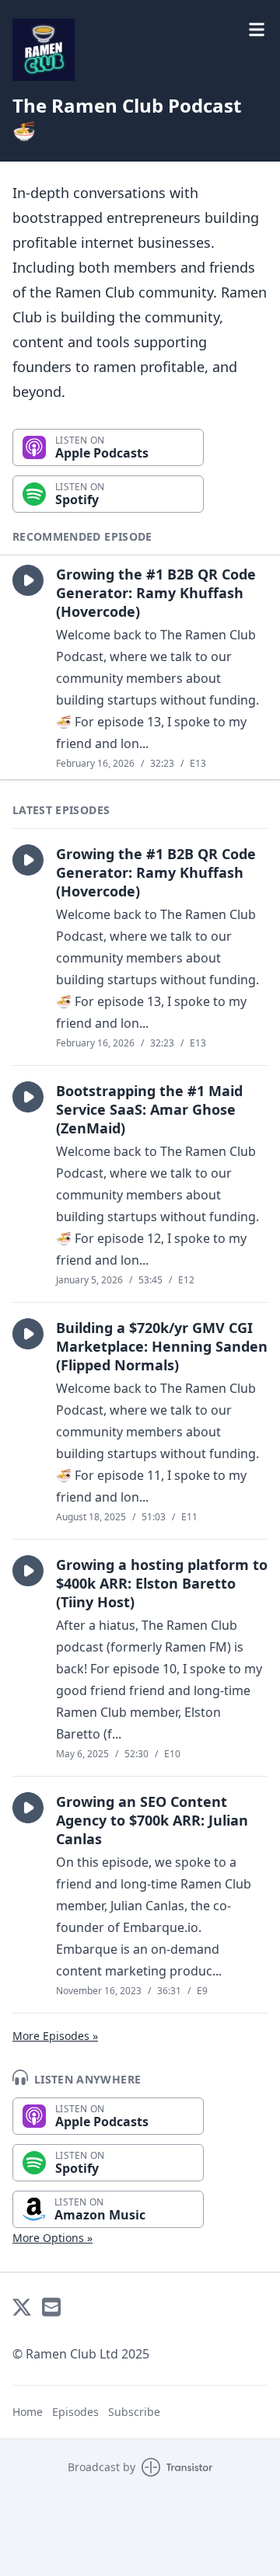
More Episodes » (55, 2036)
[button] (28, 580)
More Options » (52, 2238)
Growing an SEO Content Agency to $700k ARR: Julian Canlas (152, 1820)
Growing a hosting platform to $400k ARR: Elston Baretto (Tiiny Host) (162, 1583)
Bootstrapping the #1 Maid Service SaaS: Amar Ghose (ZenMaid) (149, 1109)
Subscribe (134, 2412)
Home (28, 2412)
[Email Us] (51, 2307)
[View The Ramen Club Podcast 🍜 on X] (22, 2307)
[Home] (44, 50)
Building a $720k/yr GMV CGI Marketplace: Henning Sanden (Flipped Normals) (162, 1346)
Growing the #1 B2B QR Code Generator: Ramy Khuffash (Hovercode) (156, 593)
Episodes (75, 2412)
